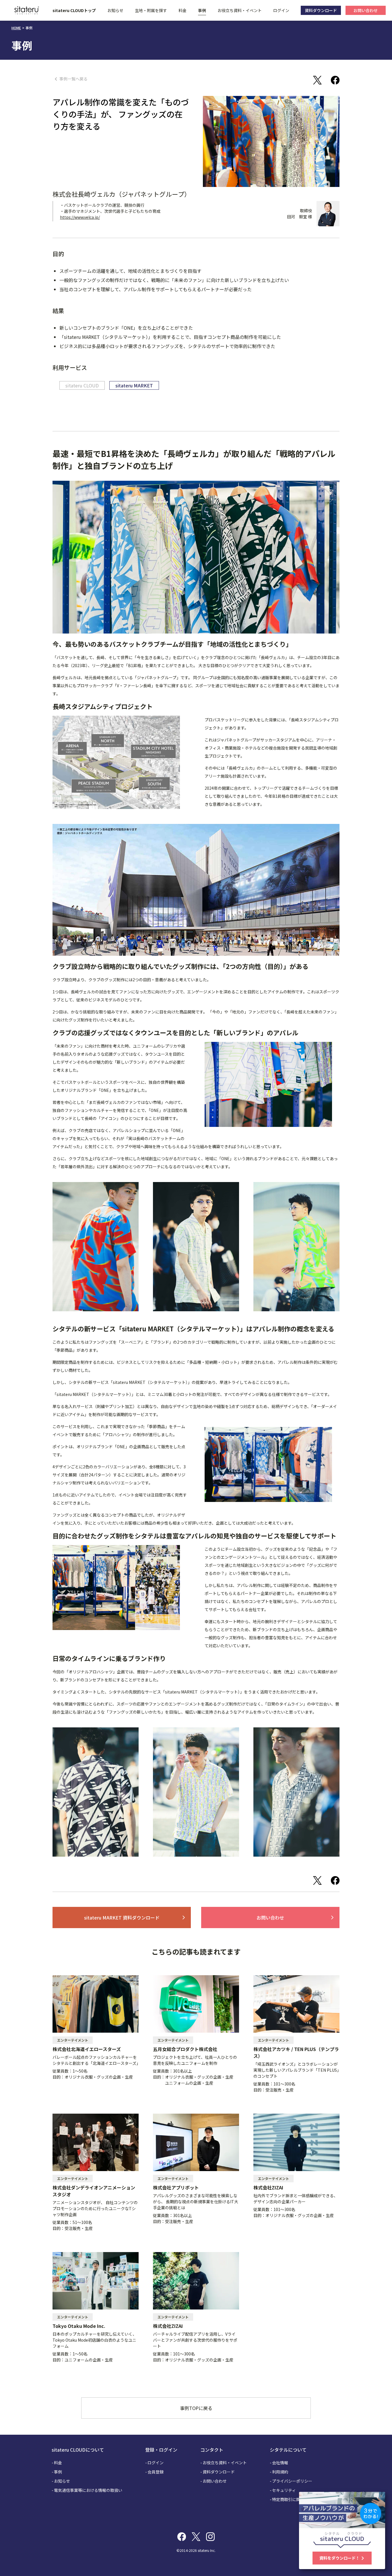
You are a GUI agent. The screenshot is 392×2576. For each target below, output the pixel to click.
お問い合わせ (296, 1917)
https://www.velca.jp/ (80, 217)
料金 (183, 10)
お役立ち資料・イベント (240, 10)
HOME (16, 28)
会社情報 (280, 2463)
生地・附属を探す (151, 10)
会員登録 (156, 2472)
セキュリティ (284, 2490)
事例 (202, 10)
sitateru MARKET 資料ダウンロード (135, 1917)
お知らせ (115, 10)
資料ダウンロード (219, 2472)
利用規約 (280, 2472)
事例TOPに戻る (196, 2408)
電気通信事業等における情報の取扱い (88, 2490)
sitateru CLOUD (82, 385)
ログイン (281, 10)
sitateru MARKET (134, 385)
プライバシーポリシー (292, 2481)
